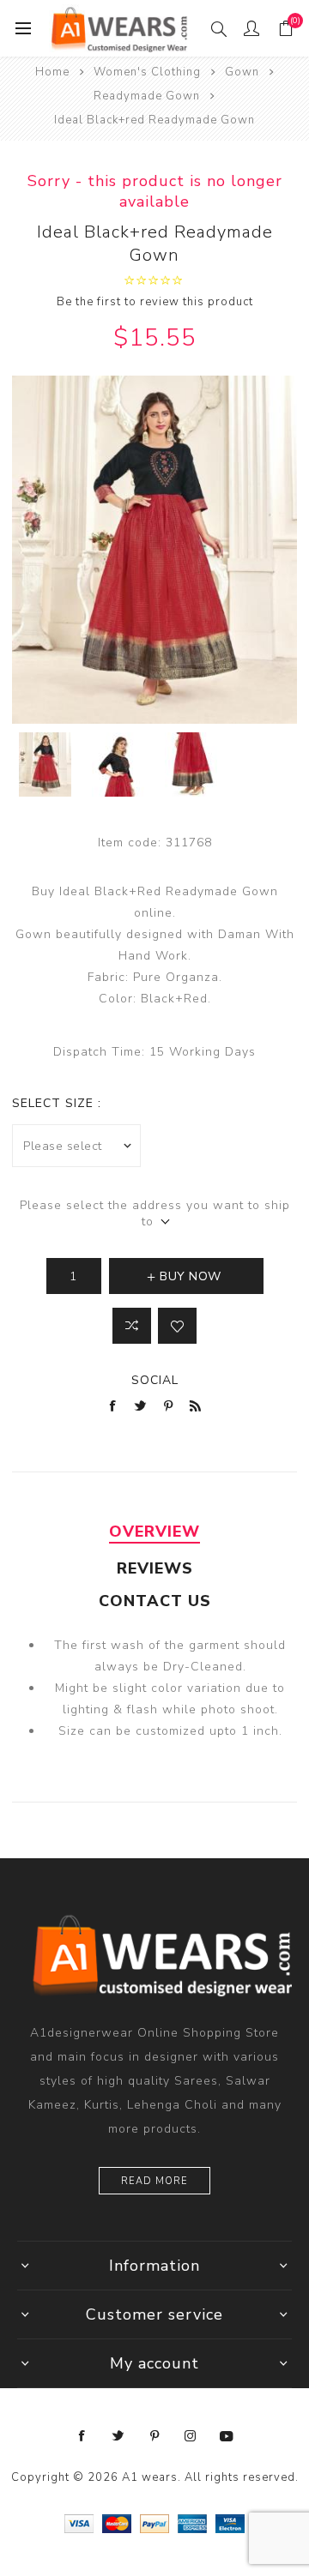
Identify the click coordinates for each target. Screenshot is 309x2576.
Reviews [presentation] (155, 1568)
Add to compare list (132, 1326)
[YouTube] (227, 2436)
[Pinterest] (154, 2436)
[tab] (154, 1532)
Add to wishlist (177, 1326)
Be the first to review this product (155, 302)
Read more (154, 2181)
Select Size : (57, 1103)
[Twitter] (118, 2436)
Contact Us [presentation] (155, 1601)
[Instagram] (191, 2436)
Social (155, 1380)
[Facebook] (82, 2436)
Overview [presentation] (154, 1532)
